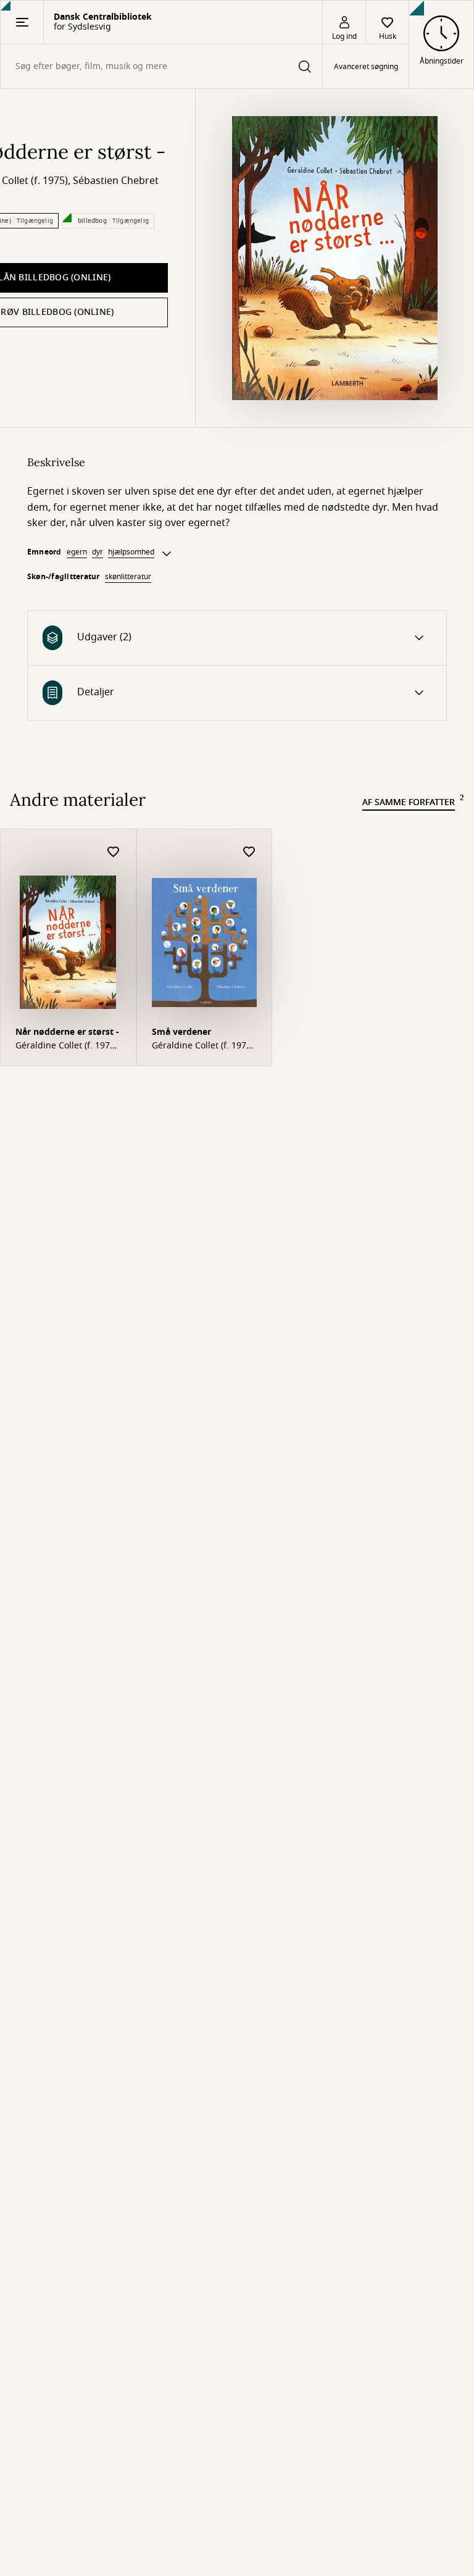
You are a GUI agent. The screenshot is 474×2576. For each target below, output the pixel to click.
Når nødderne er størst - (67, 1032)
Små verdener (181, 1032)
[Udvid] (167, 554)
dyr (98, 552)
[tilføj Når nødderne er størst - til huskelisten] (114, 852)
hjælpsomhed (131, 552)
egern (77, 552)
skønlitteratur (128, 577)
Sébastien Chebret (116, 181)
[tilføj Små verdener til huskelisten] (249, 852)
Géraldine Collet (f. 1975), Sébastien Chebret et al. (68, 1046)
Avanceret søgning (366, 67)
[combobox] (161, 66)
